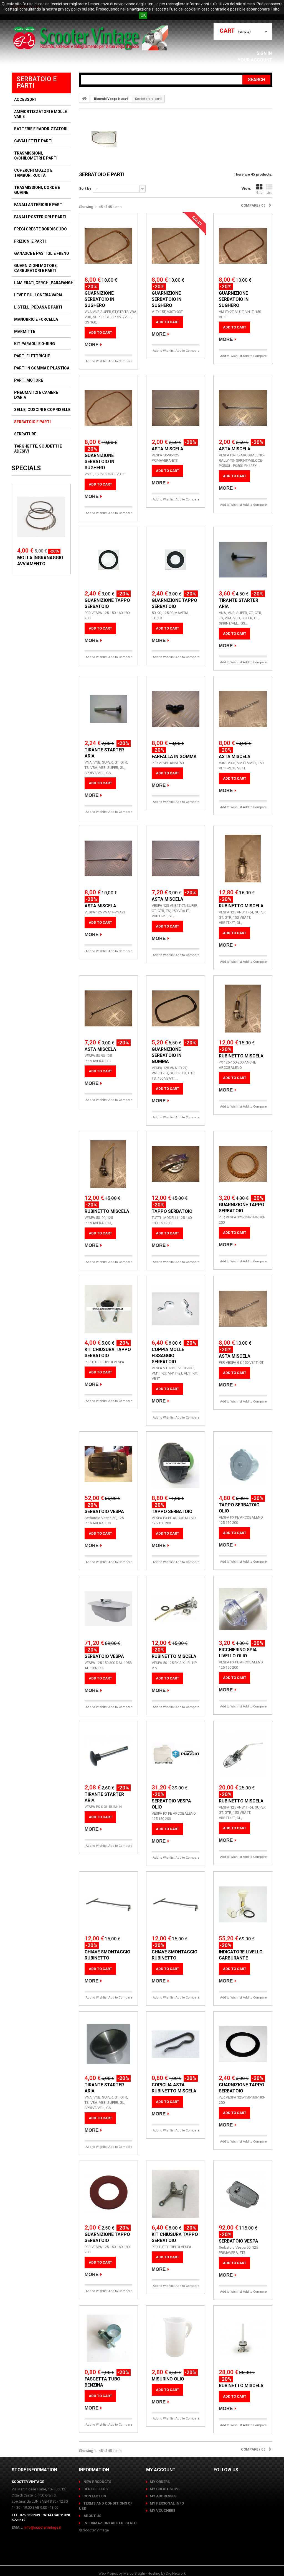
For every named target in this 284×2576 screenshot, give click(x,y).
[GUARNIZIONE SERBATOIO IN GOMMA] (176, 1008)
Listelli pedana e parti (38, 307)
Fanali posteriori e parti (40, 217)
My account (161, 2470)
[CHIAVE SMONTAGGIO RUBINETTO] (108, 1904)
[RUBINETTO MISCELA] (243, 859)
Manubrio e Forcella (36, 319)
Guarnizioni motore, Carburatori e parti (36, 268)
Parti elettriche (32, 356)
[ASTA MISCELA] (176, 408)
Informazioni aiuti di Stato (110, 2523)
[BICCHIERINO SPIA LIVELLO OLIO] (243, 1609)
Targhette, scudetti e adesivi (38, 449)
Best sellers (95, 2489)
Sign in (265, 53)
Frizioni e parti (30, 241)
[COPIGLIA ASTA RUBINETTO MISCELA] (176, 2044)
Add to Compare (120, 361)
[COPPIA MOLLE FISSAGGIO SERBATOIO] (176, 1309)
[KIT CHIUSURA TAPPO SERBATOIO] (108, 1309)
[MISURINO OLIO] (176, 2338)
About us (92, 2516)
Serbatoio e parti (32, 422)
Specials (26, 468)
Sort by (85, 188)
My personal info (167, 2503)
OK (143, 15)
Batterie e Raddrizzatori (41, 129)
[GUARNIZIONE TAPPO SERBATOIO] (108, 560)
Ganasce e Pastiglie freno (42, 253)
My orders (160, 2482)
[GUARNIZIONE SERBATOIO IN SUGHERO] (108, 246)
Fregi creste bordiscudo (40, 229)
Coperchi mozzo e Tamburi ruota (33, 173)
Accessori (25, 99)
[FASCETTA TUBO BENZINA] (108, 2338)
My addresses (163, 2496)
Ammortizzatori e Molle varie (40, 114)
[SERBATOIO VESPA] (108, 1464)
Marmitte (25, 332)
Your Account (255, 60)
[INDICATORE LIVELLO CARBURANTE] (243, 1904)
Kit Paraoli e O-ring (35, 344)
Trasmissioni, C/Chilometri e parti (36, 156)
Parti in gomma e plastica (42, 368)
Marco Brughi (134, 2573)
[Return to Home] (85, 99)
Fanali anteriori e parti (39, 205)
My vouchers (163, 2510)
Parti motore (29, 380)
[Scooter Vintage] (92, 38)
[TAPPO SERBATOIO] (176, 1164)
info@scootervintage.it (43, 2527)
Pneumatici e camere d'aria (36, 395)
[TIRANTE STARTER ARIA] (243, 560)
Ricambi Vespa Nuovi (111, 99)
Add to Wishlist (97, 361)
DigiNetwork (176, 2573)
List (269, 193)
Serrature (25, 434)
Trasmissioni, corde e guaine (37, 190)
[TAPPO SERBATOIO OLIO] (243, 1464)
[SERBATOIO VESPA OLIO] (176, 1754)
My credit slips (165, 2489)
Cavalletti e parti (33, 141)
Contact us (94, 2496)
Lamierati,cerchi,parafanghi (44, 283)
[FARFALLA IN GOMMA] (176, 709)
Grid (259, 193)
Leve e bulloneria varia (38, 295)
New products (97, 2482)
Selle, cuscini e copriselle (42, 410)
